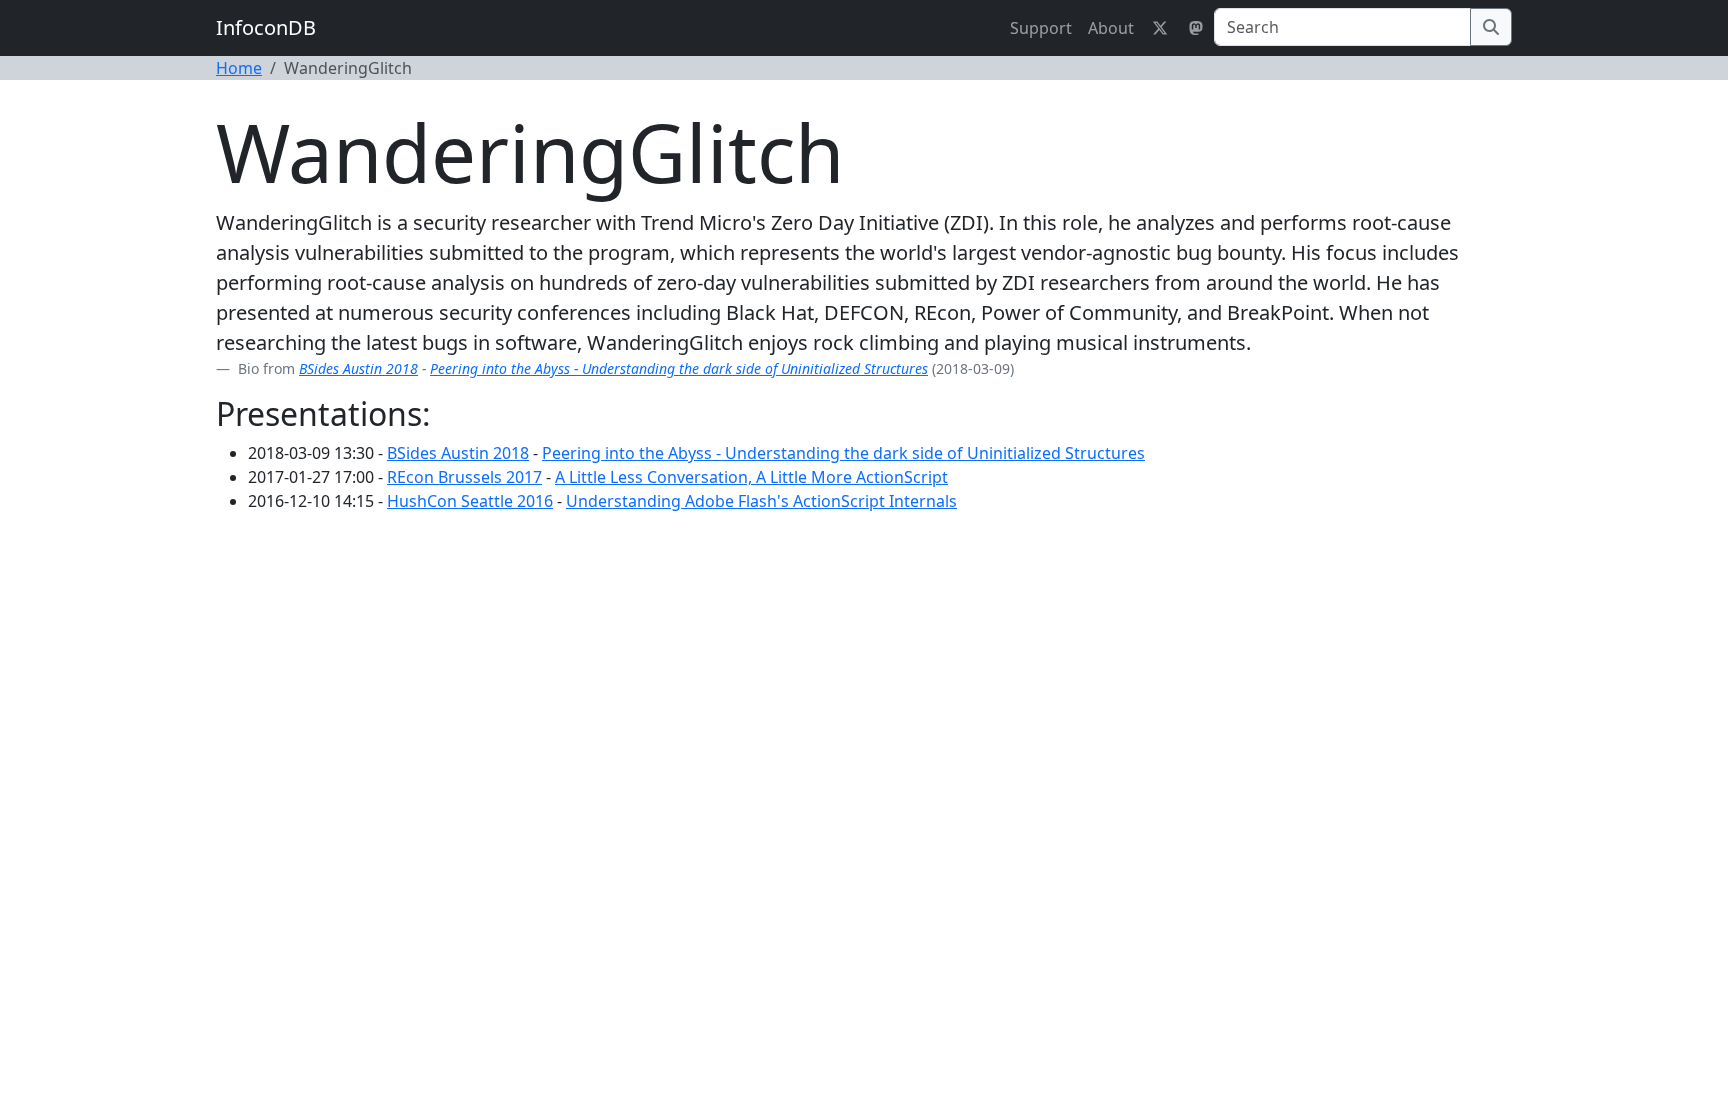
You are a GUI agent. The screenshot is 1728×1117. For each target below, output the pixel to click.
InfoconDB (266, 27)
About (1111, 28)
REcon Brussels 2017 (464, 477)
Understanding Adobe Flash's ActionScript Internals (761, 501)
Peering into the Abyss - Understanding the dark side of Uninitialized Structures (679, 368)
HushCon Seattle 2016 (470, 501)
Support (1041, 28)
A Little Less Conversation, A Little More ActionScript (751, 477)
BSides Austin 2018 (358, 368)
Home (239, 68)
